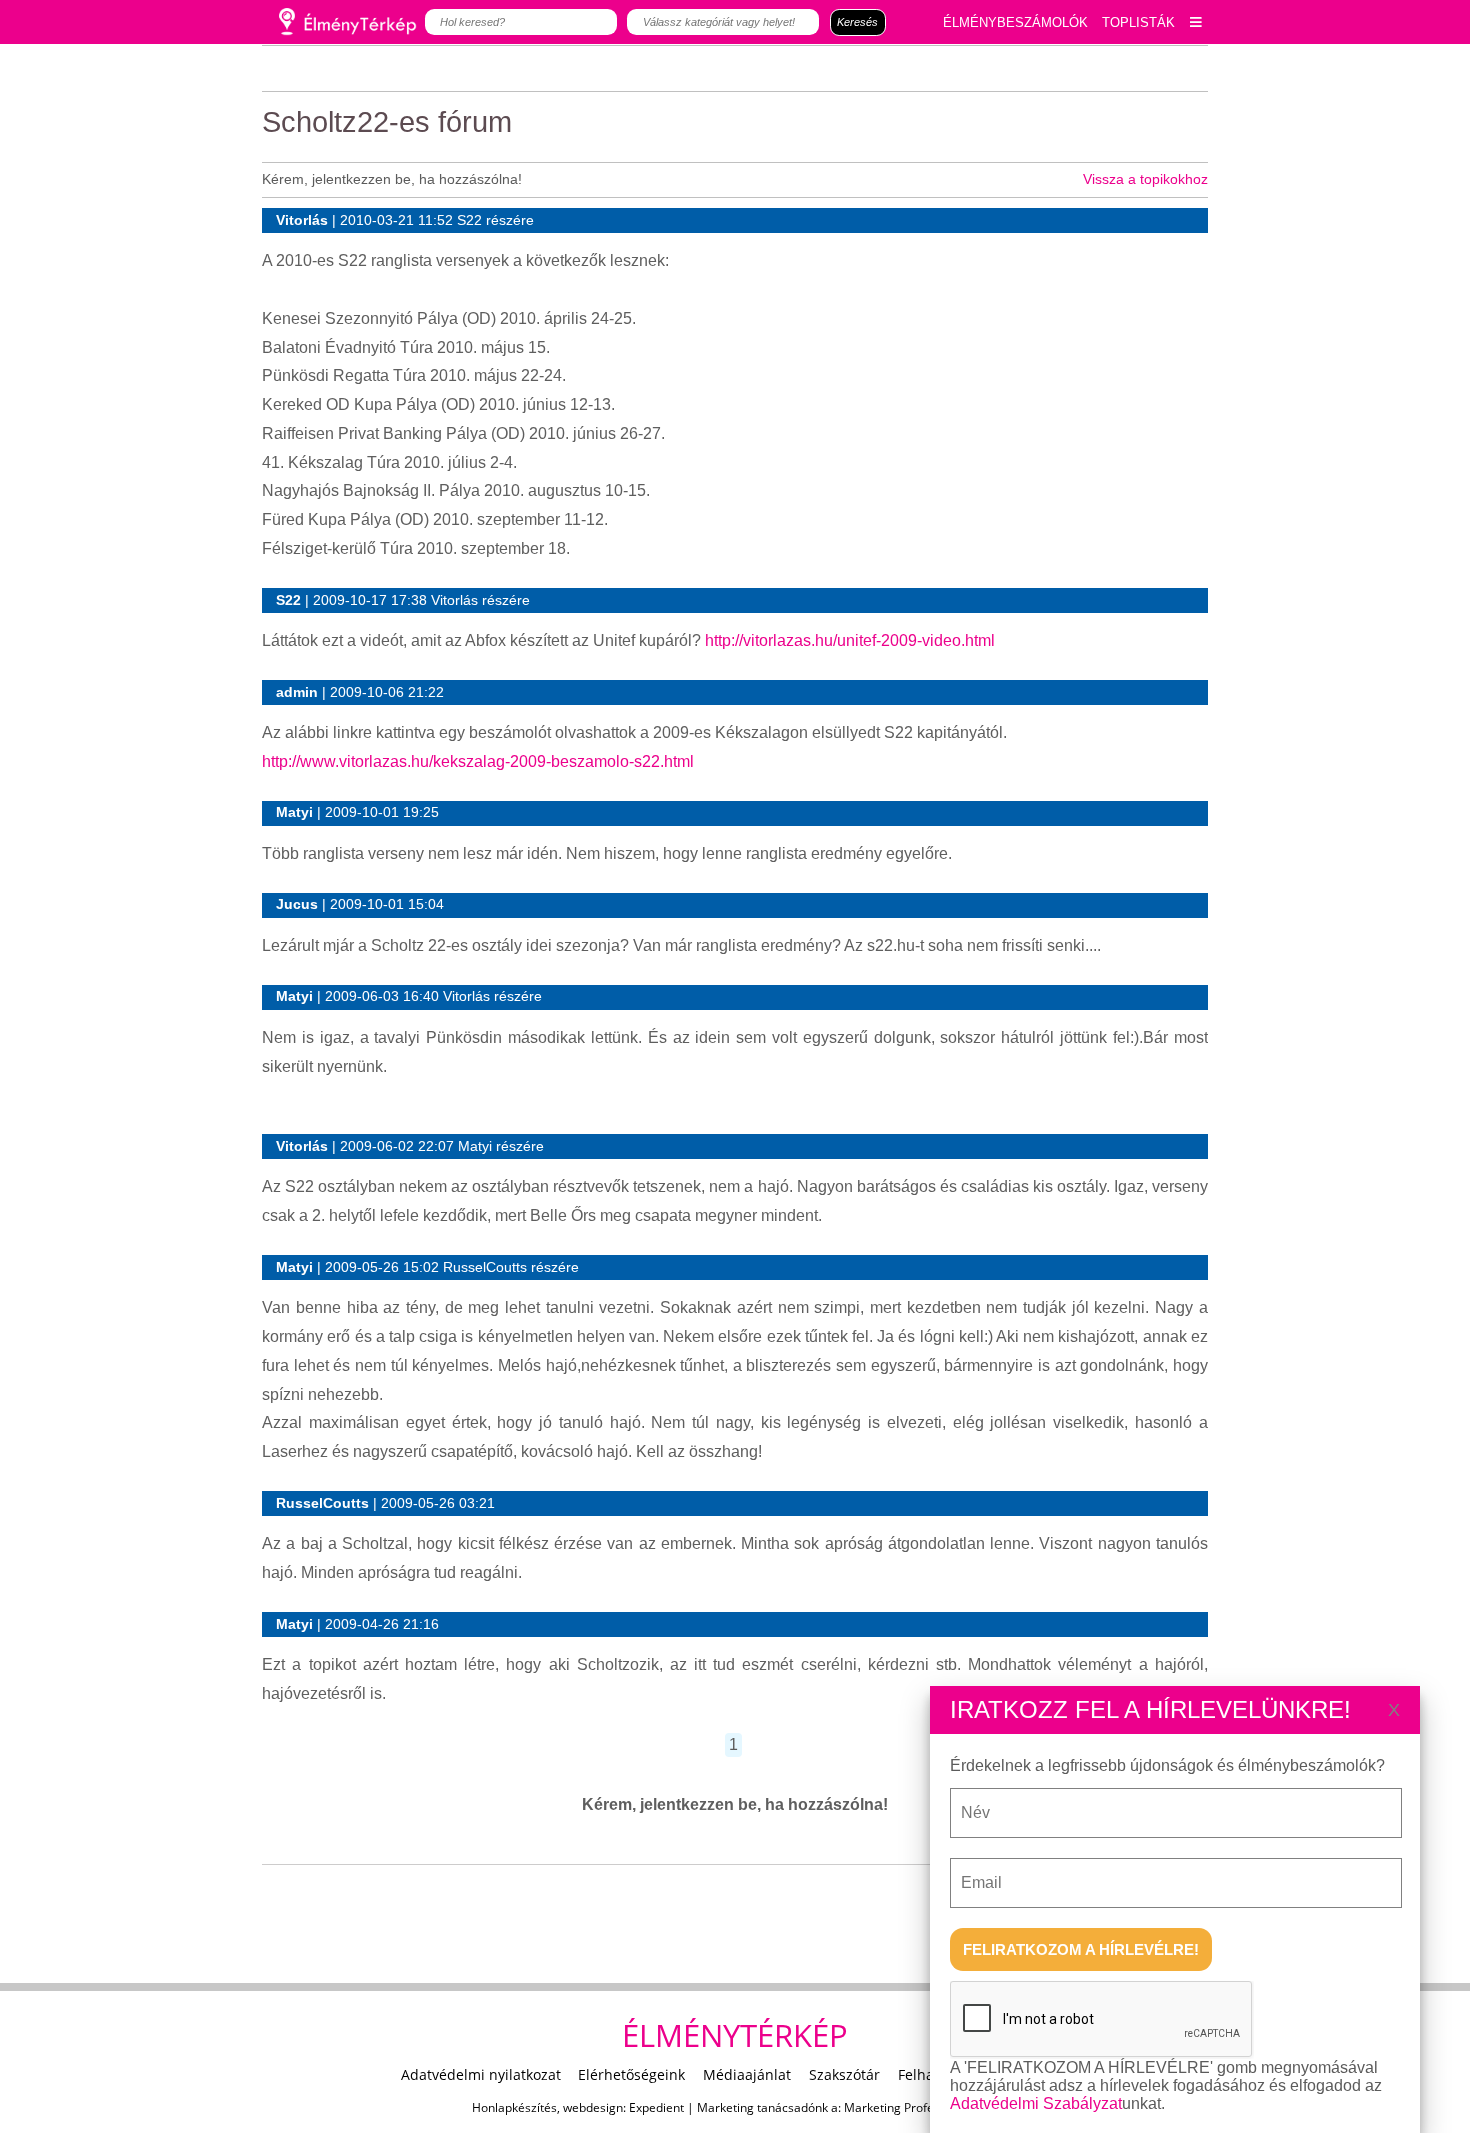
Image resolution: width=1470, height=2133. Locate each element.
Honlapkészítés (514, 2107)
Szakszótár (844, 2074)
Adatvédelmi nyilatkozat (481, 2074)
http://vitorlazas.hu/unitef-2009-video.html (850, 640)
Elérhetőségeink (631, 2074)
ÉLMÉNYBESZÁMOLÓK (1015, 22)
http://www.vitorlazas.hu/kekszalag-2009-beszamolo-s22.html (478, 761)
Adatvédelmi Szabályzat (1036, 2103)
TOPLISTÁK (1138, 22)
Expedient (656, 2107)
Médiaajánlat (747, 2074)
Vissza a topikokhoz (1145, 179)
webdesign (593, 2107)
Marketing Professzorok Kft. (921, 2107)
